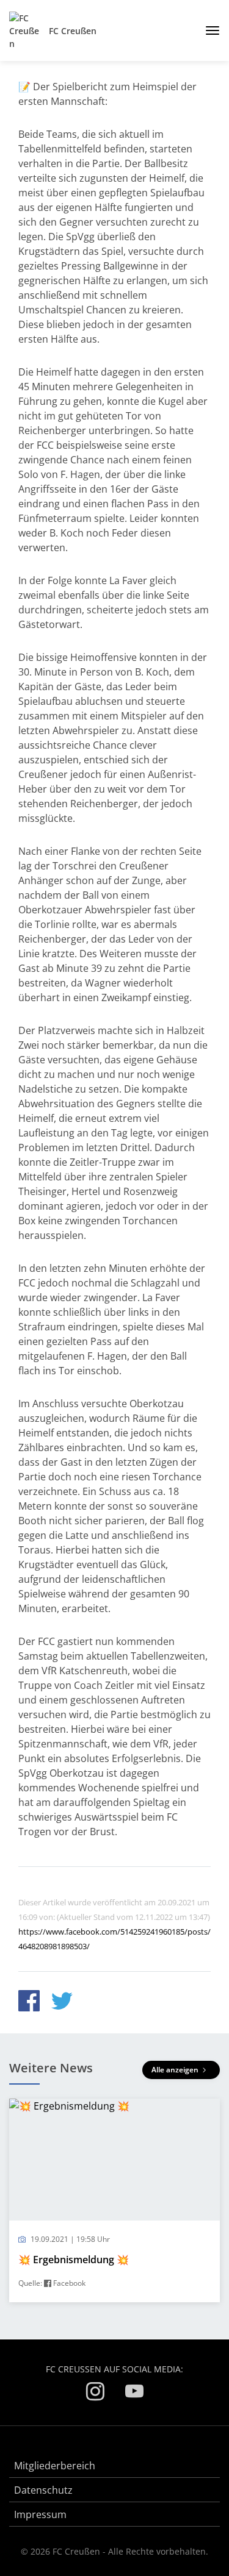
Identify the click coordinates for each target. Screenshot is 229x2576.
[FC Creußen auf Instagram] (95, 2393)
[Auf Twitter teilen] (62, 2003)
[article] (114, 2201)
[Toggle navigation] (208, 30)
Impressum (40, 2514)
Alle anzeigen (176, 2070)
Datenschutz (43, 2490)
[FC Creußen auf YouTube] (134, 2393)
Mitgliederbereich (55, 2466)
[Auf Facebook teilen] (29, 2003)
